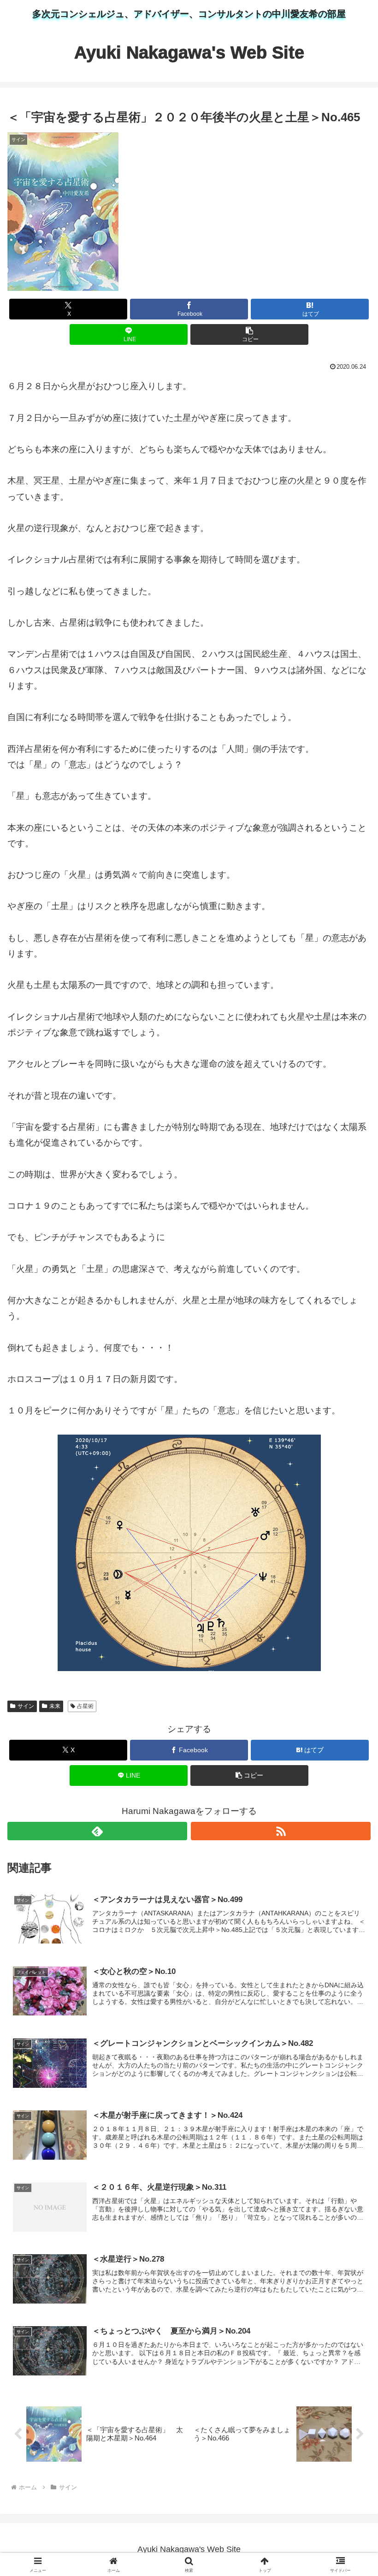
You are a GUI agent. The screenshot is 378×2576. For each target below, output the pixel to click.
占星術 (85, 1706)
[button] (249, 334)
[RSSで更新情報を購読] (281, 1831)
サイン (26, 1706)
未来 (55, 1706)
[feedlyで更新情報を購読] (97, 1831)
